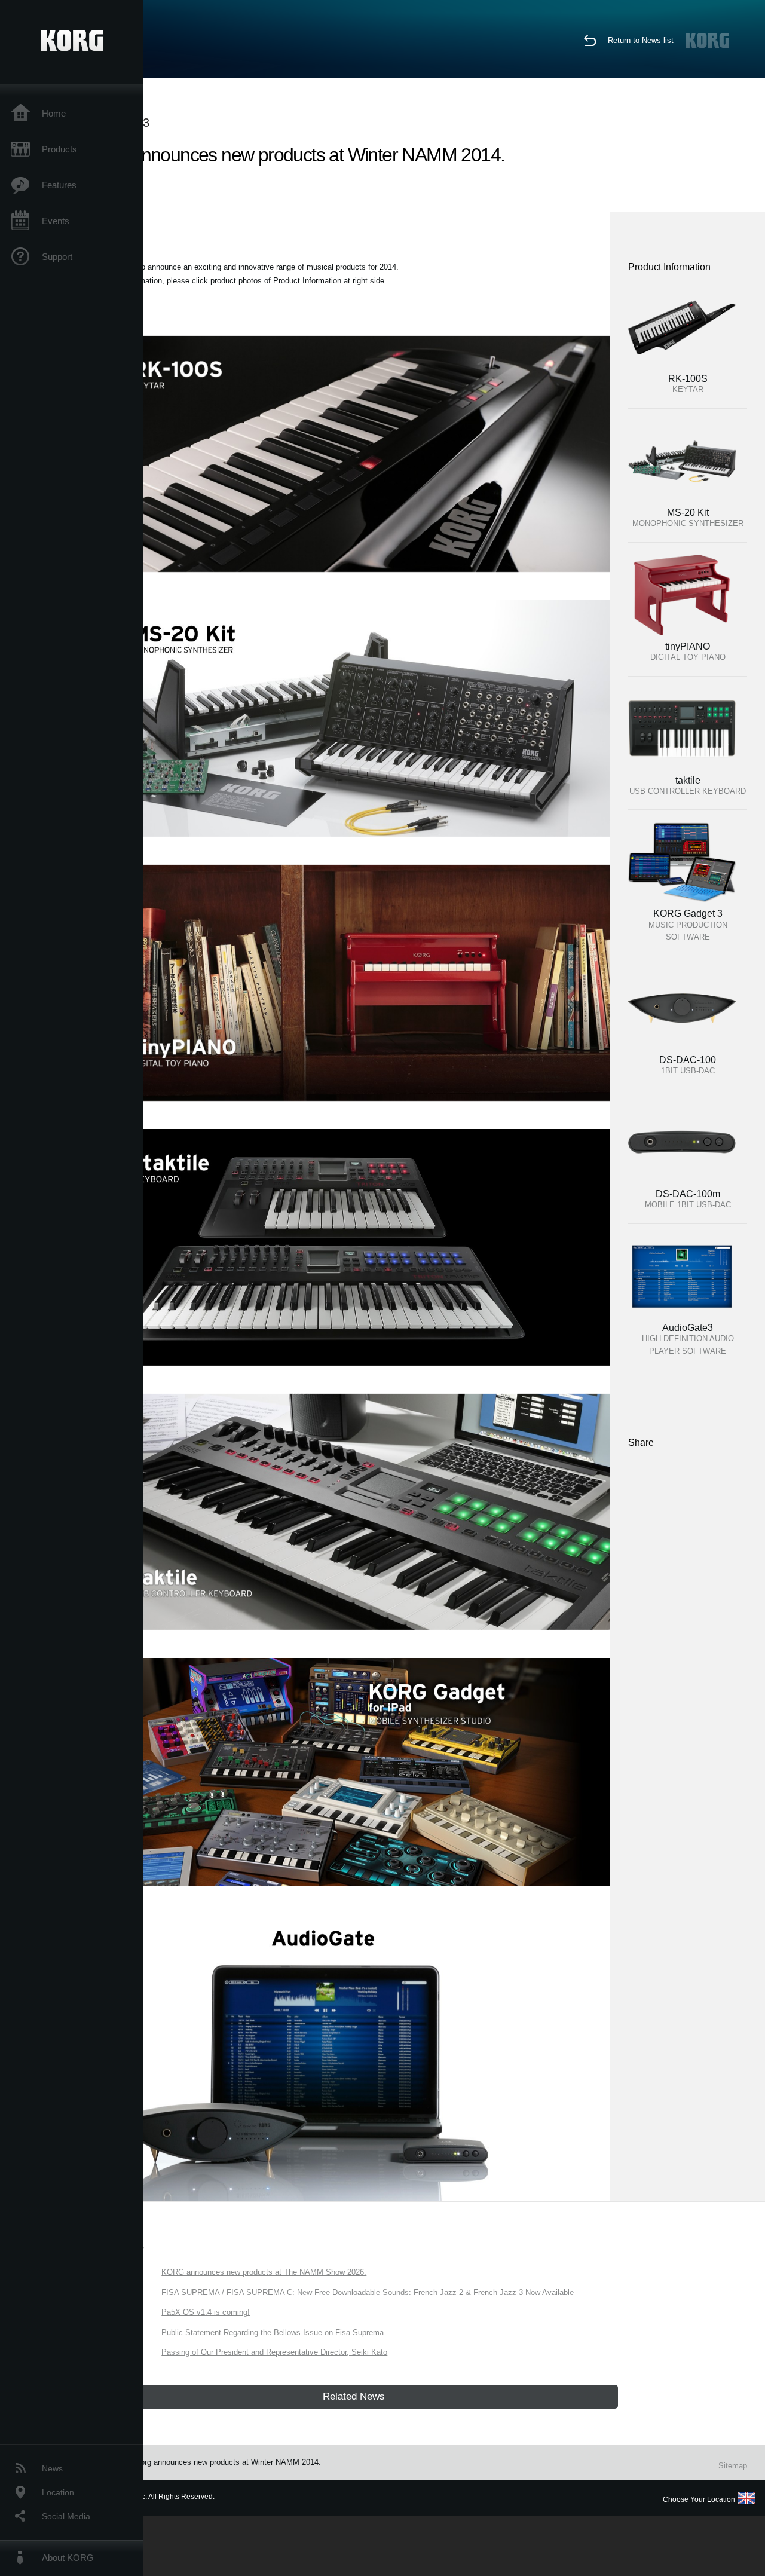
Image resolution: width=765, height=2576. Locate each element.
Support (57, 257)
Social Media (66, 2516)
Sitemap (733, 2466)
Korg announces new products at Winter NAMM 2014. (228, 2462)
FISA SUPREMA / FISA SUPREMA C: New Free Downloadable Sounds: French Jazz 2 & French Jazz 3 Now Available (368, 2292)
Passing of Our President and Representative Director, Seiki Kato (274, 2352)
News (52, 2468)
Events (56, 221)
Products (59, 149)
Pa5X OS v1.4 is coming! (206, 2312)
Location (58, 2492)
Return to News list (641, 40)
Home (54, 113)
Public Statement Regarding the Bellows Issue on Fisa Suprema (273, 2332)
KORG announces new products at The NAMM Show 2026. (264, 2272)
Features (59, 185)
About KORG (68, 2558)
